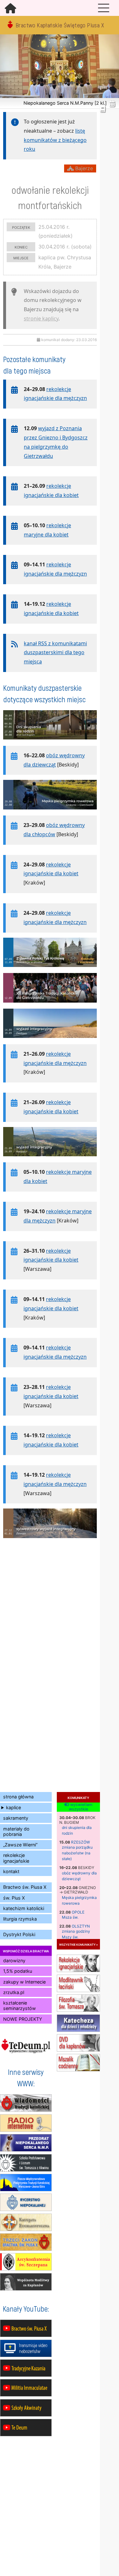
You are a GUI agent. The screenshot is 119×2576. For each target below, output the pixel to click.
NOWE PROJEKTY (23, 2019)
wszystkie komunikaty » (78, 1944)
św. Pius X (14, 1898)
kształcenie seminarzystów (20, 2005)
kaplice (13, 1807)
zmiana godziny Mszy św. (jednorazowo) (76, 1937)
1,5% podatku (18, 1971)
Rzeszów (80, 1842)
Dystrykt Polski (19, 1934)
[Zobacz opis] (50, 743)
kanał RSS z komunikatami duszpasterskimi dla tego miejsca (55, 653)
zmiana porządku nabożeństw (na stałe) (77, 1853)
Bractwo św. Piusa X (25, 1887)
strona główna (18, 1797)
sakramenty (16, 1818)
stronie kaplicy (41, 318)
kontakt (11, 1871)
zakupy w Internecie (24, 1982)
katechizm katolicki (24, 1908)
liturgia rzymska (20, 1919)
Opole (78, 1912)
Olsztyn (81, 1926)
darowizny (14, 1960)
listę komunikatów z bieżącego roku (55, 140)
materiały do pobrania (16, 1831)
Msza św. (70, 1917)
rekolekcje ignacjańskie (16, 1858)
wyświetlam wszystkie (81, 1807)
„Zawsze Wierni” (20, 1845)
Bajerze (83, 168)
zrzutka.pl (14, 1992)
